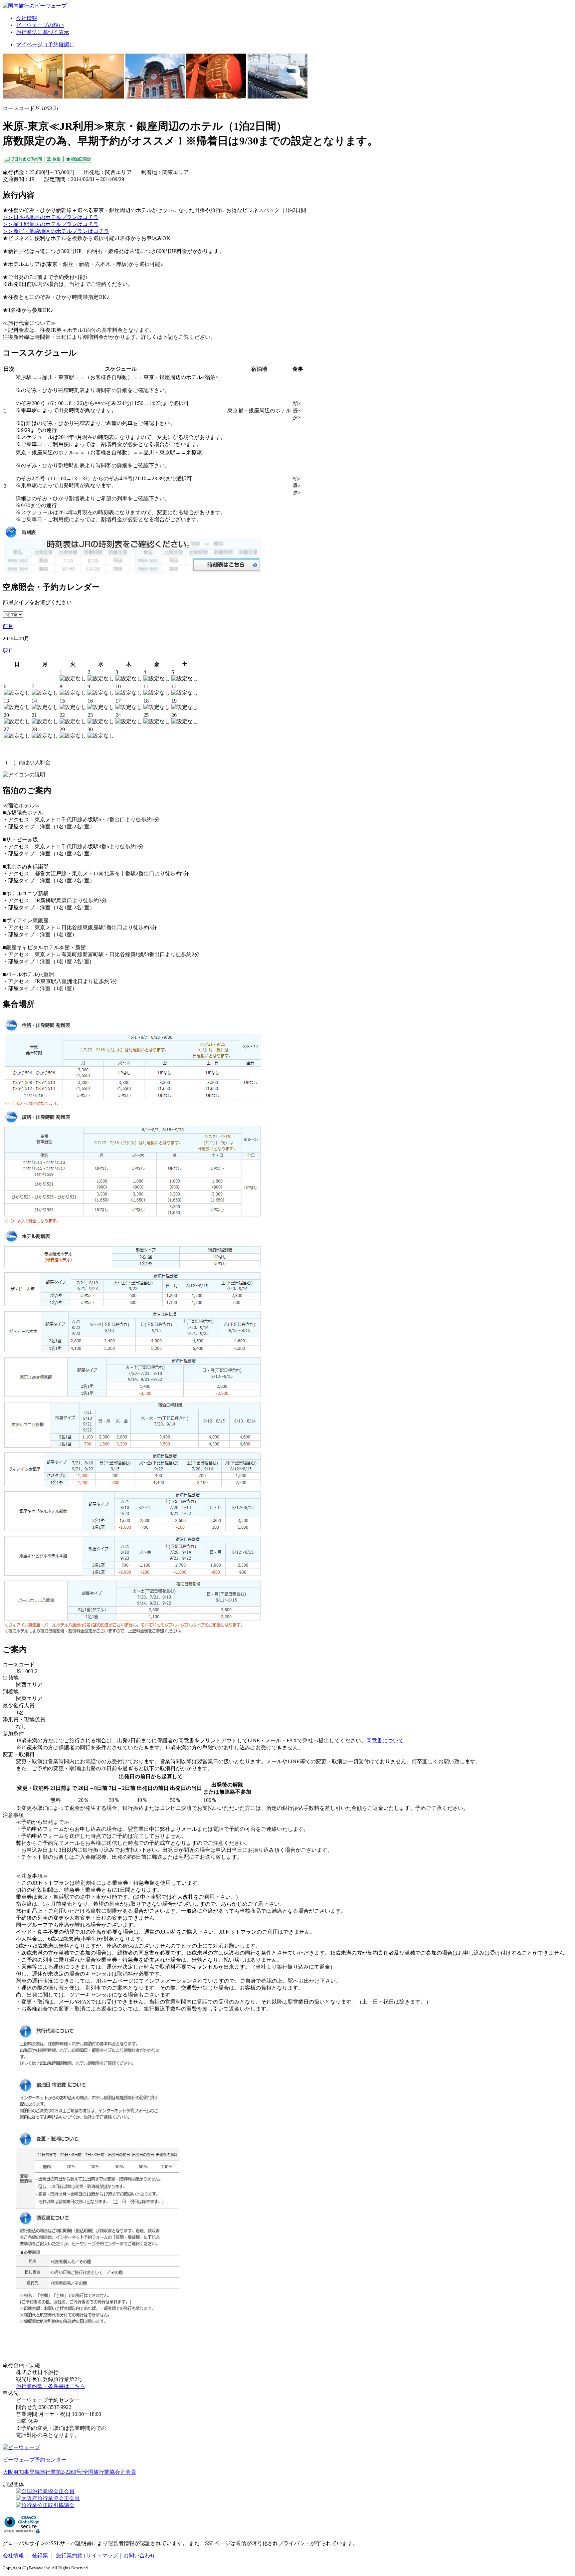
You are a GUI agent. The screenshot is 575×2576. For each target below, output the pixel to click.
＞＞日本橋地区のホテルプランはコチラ (51, 217)
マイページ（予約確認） (45, 44)
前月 (8, 626)
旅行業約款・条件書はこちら (51, 2386)
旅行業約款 (69, 2556)
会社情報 (27, 18)
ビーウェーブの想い (40, 25)
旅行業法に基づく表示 (43, 32)
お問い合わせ (139, 2556)
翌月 (8, 651)
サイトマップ (102, 2556)
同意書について (385, 1740)
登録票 (40, 2556)
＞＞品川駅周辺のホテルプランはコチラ (51, 224)
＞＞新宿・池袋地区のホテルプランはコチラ (56, 231)
